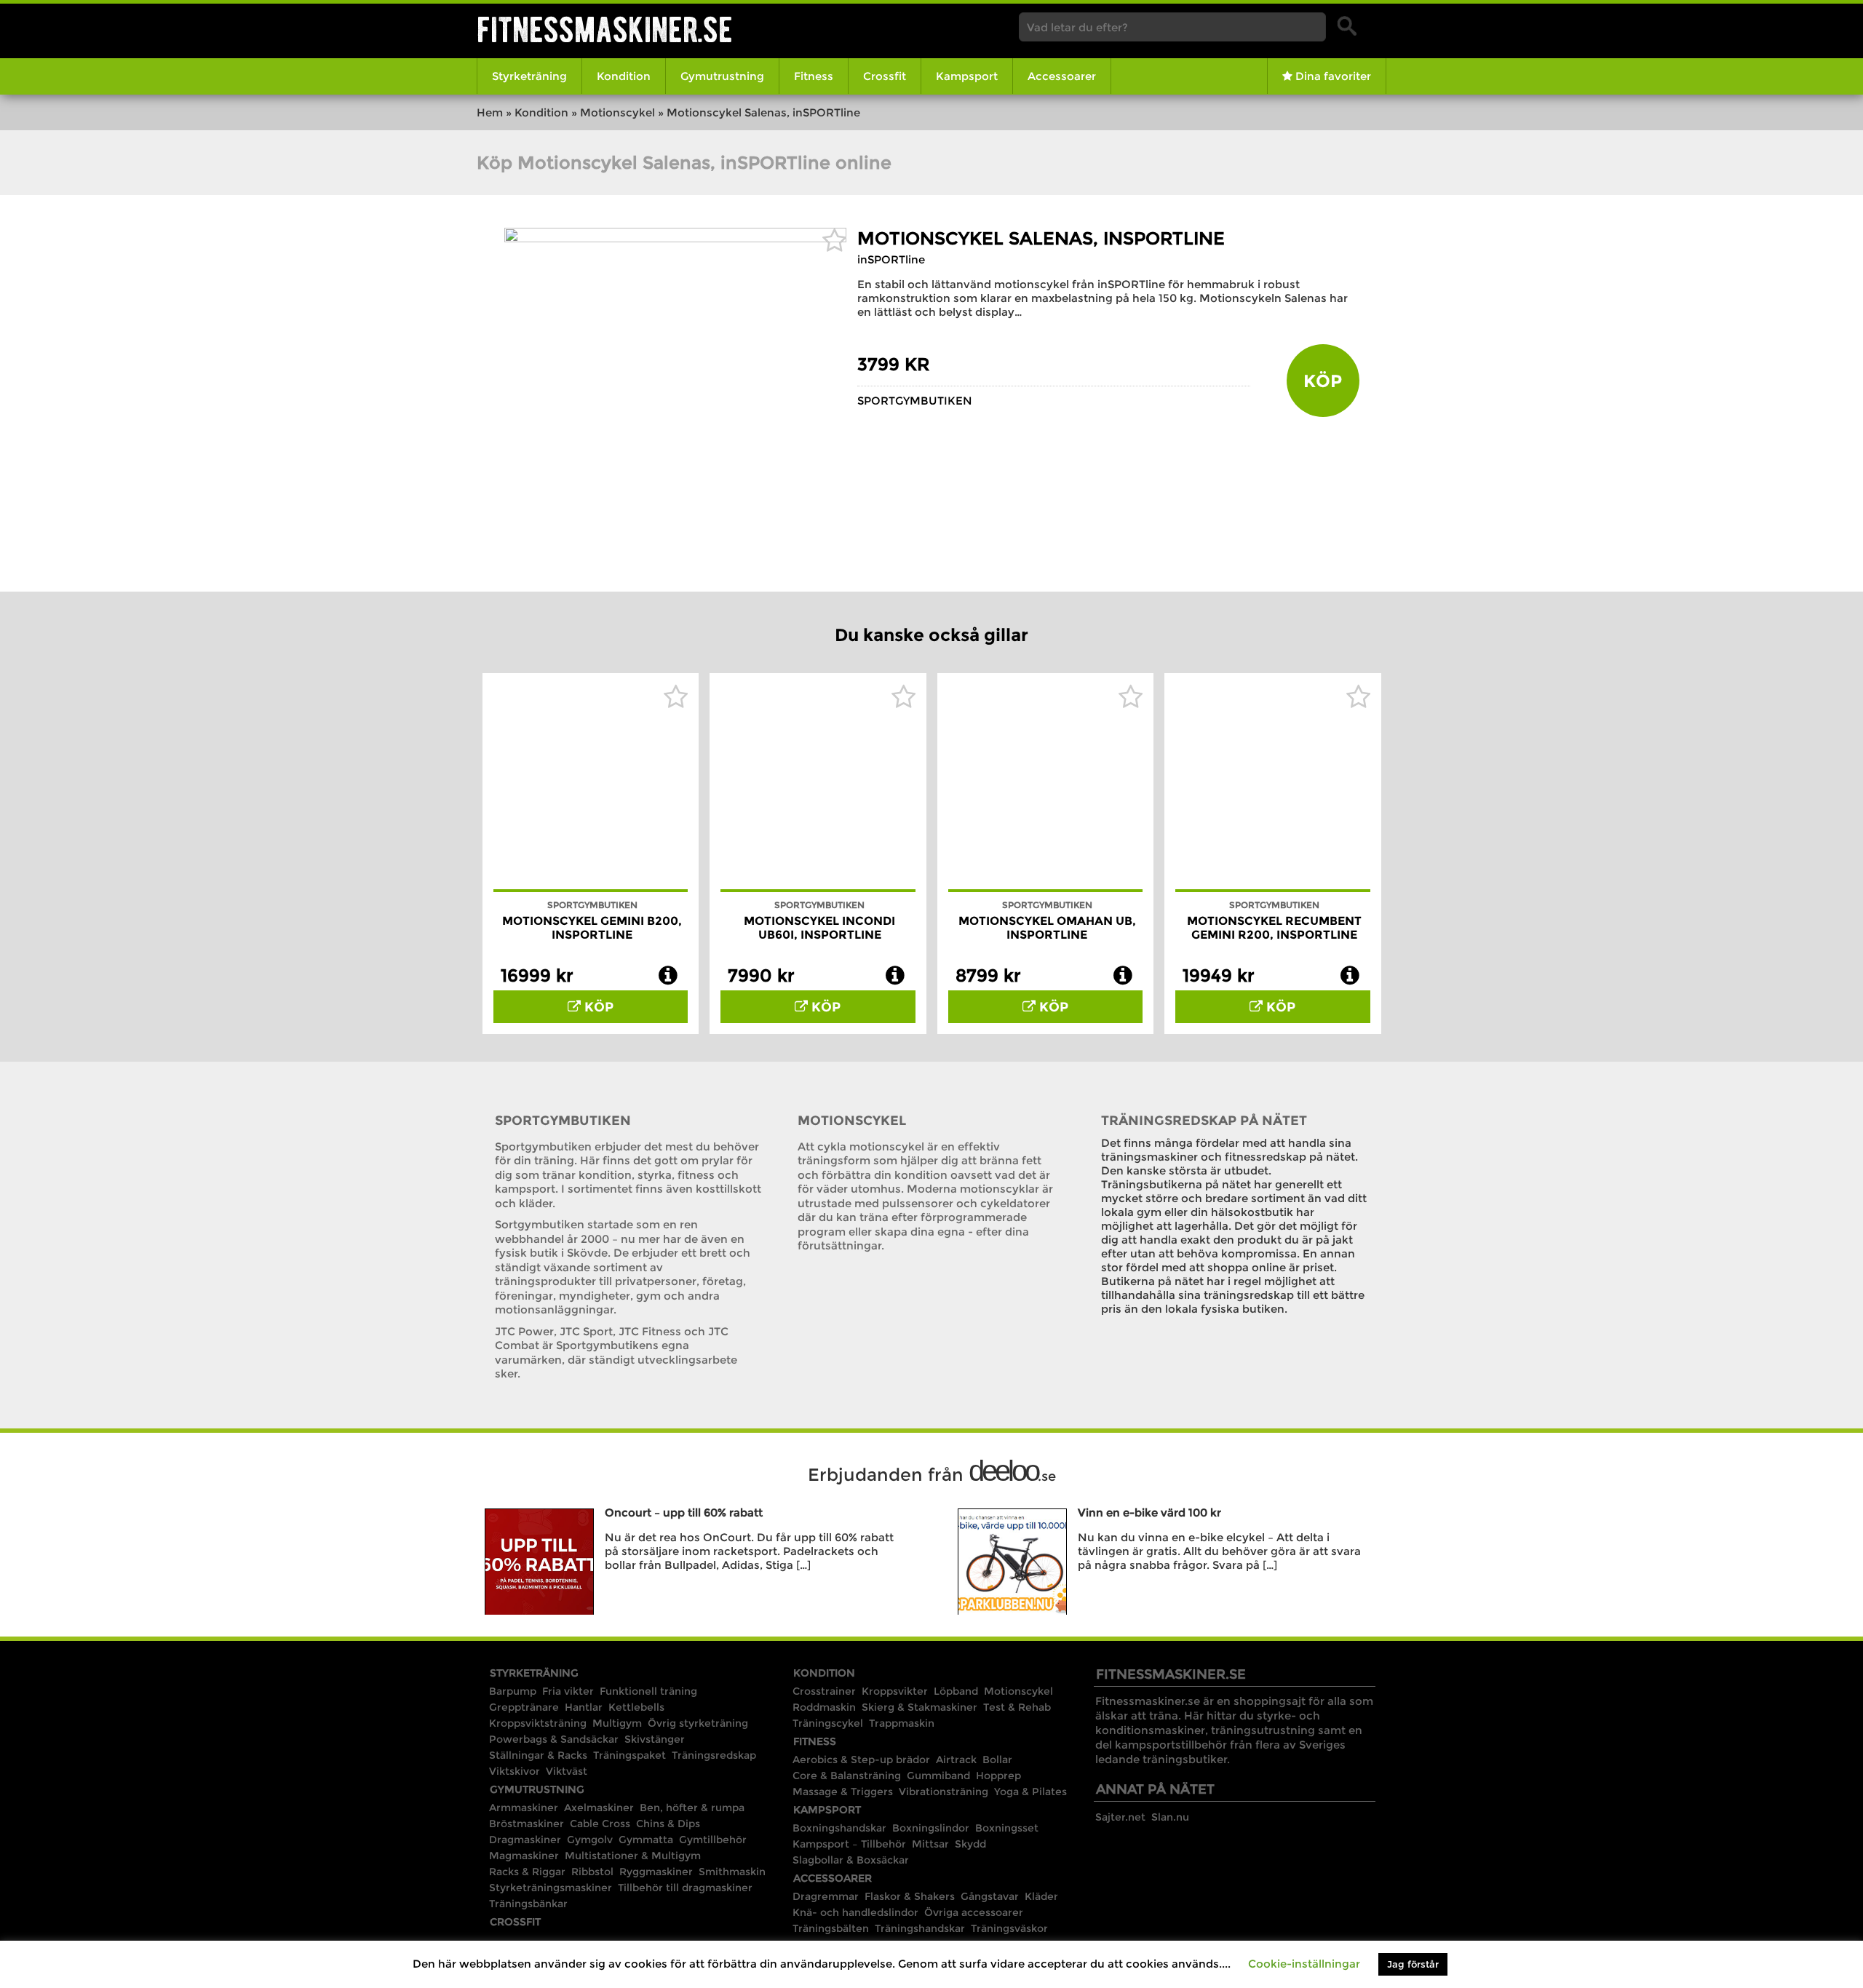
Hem (490, 112)
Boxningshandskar (839, 1828)
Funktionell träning (648, 1691)
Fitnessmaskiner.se (605, 29)
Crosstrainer (824, 1691)
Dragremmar (826, 1896)
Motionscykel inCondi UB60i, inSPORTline (819, 928)
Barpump (513, 1691)
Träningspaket (629, 1755)
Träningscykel (828, 1723)
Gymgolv (590, 1840)
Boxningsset (1007, 1828)
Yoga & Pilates (1030, 1792)
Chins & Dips (668, 1824)
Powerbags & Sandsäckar (554, 1739)
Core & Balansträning (847, 1776)
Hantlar (584, 1707)
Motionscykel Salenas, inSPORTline (1041, 238)
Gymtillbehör (713, 1840)
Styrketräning (529, 76)
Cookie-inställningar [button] (1304, 1964)
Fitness (814, 76)
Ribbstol (592, 1872)
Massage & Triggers (843, 1792)
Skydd (970, 1844)
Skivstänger (655, 1739)
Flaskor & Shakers (910, 1896)
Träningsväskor (1009, 1928)
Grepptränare (524, 1707)
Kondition (624, 76)
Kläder (1041, 1896)
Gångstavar (990, 1896)
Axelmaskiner (599, 1808)
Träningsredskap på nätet (1204, 1121)
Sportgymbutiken (915, 401)
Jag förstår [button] (1413, 1964)
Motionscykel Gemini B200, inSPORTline (592, 928)
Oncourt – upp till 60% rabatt (684, 1512)
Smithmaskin (732, 1872)
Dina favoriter (1332, 76)
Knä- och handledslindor (855, 1912)
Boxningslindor (931, 1828)
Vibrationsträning (944, 1792)
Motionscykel (617, 112)
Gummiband (938, 1776)
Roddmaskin (824, 1707)
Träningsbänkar (528, 1904)
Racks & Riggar (527, 1872)
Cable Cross (600, 1824)
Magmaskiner (524, 1856)
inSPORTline (891, 259)
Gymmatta (646, 1840)
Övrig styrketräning (698, 1723)
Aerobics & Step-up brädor (861, 1760)
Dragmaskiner (525, 1840)
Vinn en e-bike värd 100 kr (1149, 1512)
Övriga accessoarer (974, 1912)
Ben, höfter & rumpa (692, 1808)
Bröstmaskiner (527, 1824)
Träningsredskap (714, 1755)
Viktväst (567, 1771)
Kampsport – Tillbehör (849, 1844)
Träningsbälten (831, 1928)
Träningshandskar (920, 1928)
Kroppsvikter (895, 1691)
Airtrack (956, 1760)
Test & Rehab (1017, 1707)
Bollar (997, 1760)
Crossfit (885, 76)
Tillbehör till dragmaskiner (685, 1888)
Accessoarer (1062, 76)
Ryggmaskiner (656, 1872)
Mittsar (930, 1844)
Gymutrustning (722, 76)
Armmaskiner (524, 1808)
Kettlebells (636, 1707)
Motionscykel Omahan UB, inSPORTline (1047, 928)
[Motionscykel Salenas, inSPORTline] (675, 238)
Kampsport (967, 76)
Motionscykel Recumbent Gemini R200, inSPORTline (1274, 928)
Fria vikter (568, 1691)
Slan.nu (1170, 1817)
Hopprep (998, 1776)
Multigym (617, 1723)
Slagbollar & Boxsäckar (851, 1860)
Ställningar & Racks (538, 1755)
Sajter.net (1120, 1817)
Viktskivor (515, 1771)
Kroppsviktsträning (538, 1723)
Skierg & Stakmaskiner (919, 1707)
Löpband (956, 1691)
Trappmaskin (902, 1723)
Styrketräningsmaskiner (551, 1888)
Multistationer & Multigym (633, 1856)
